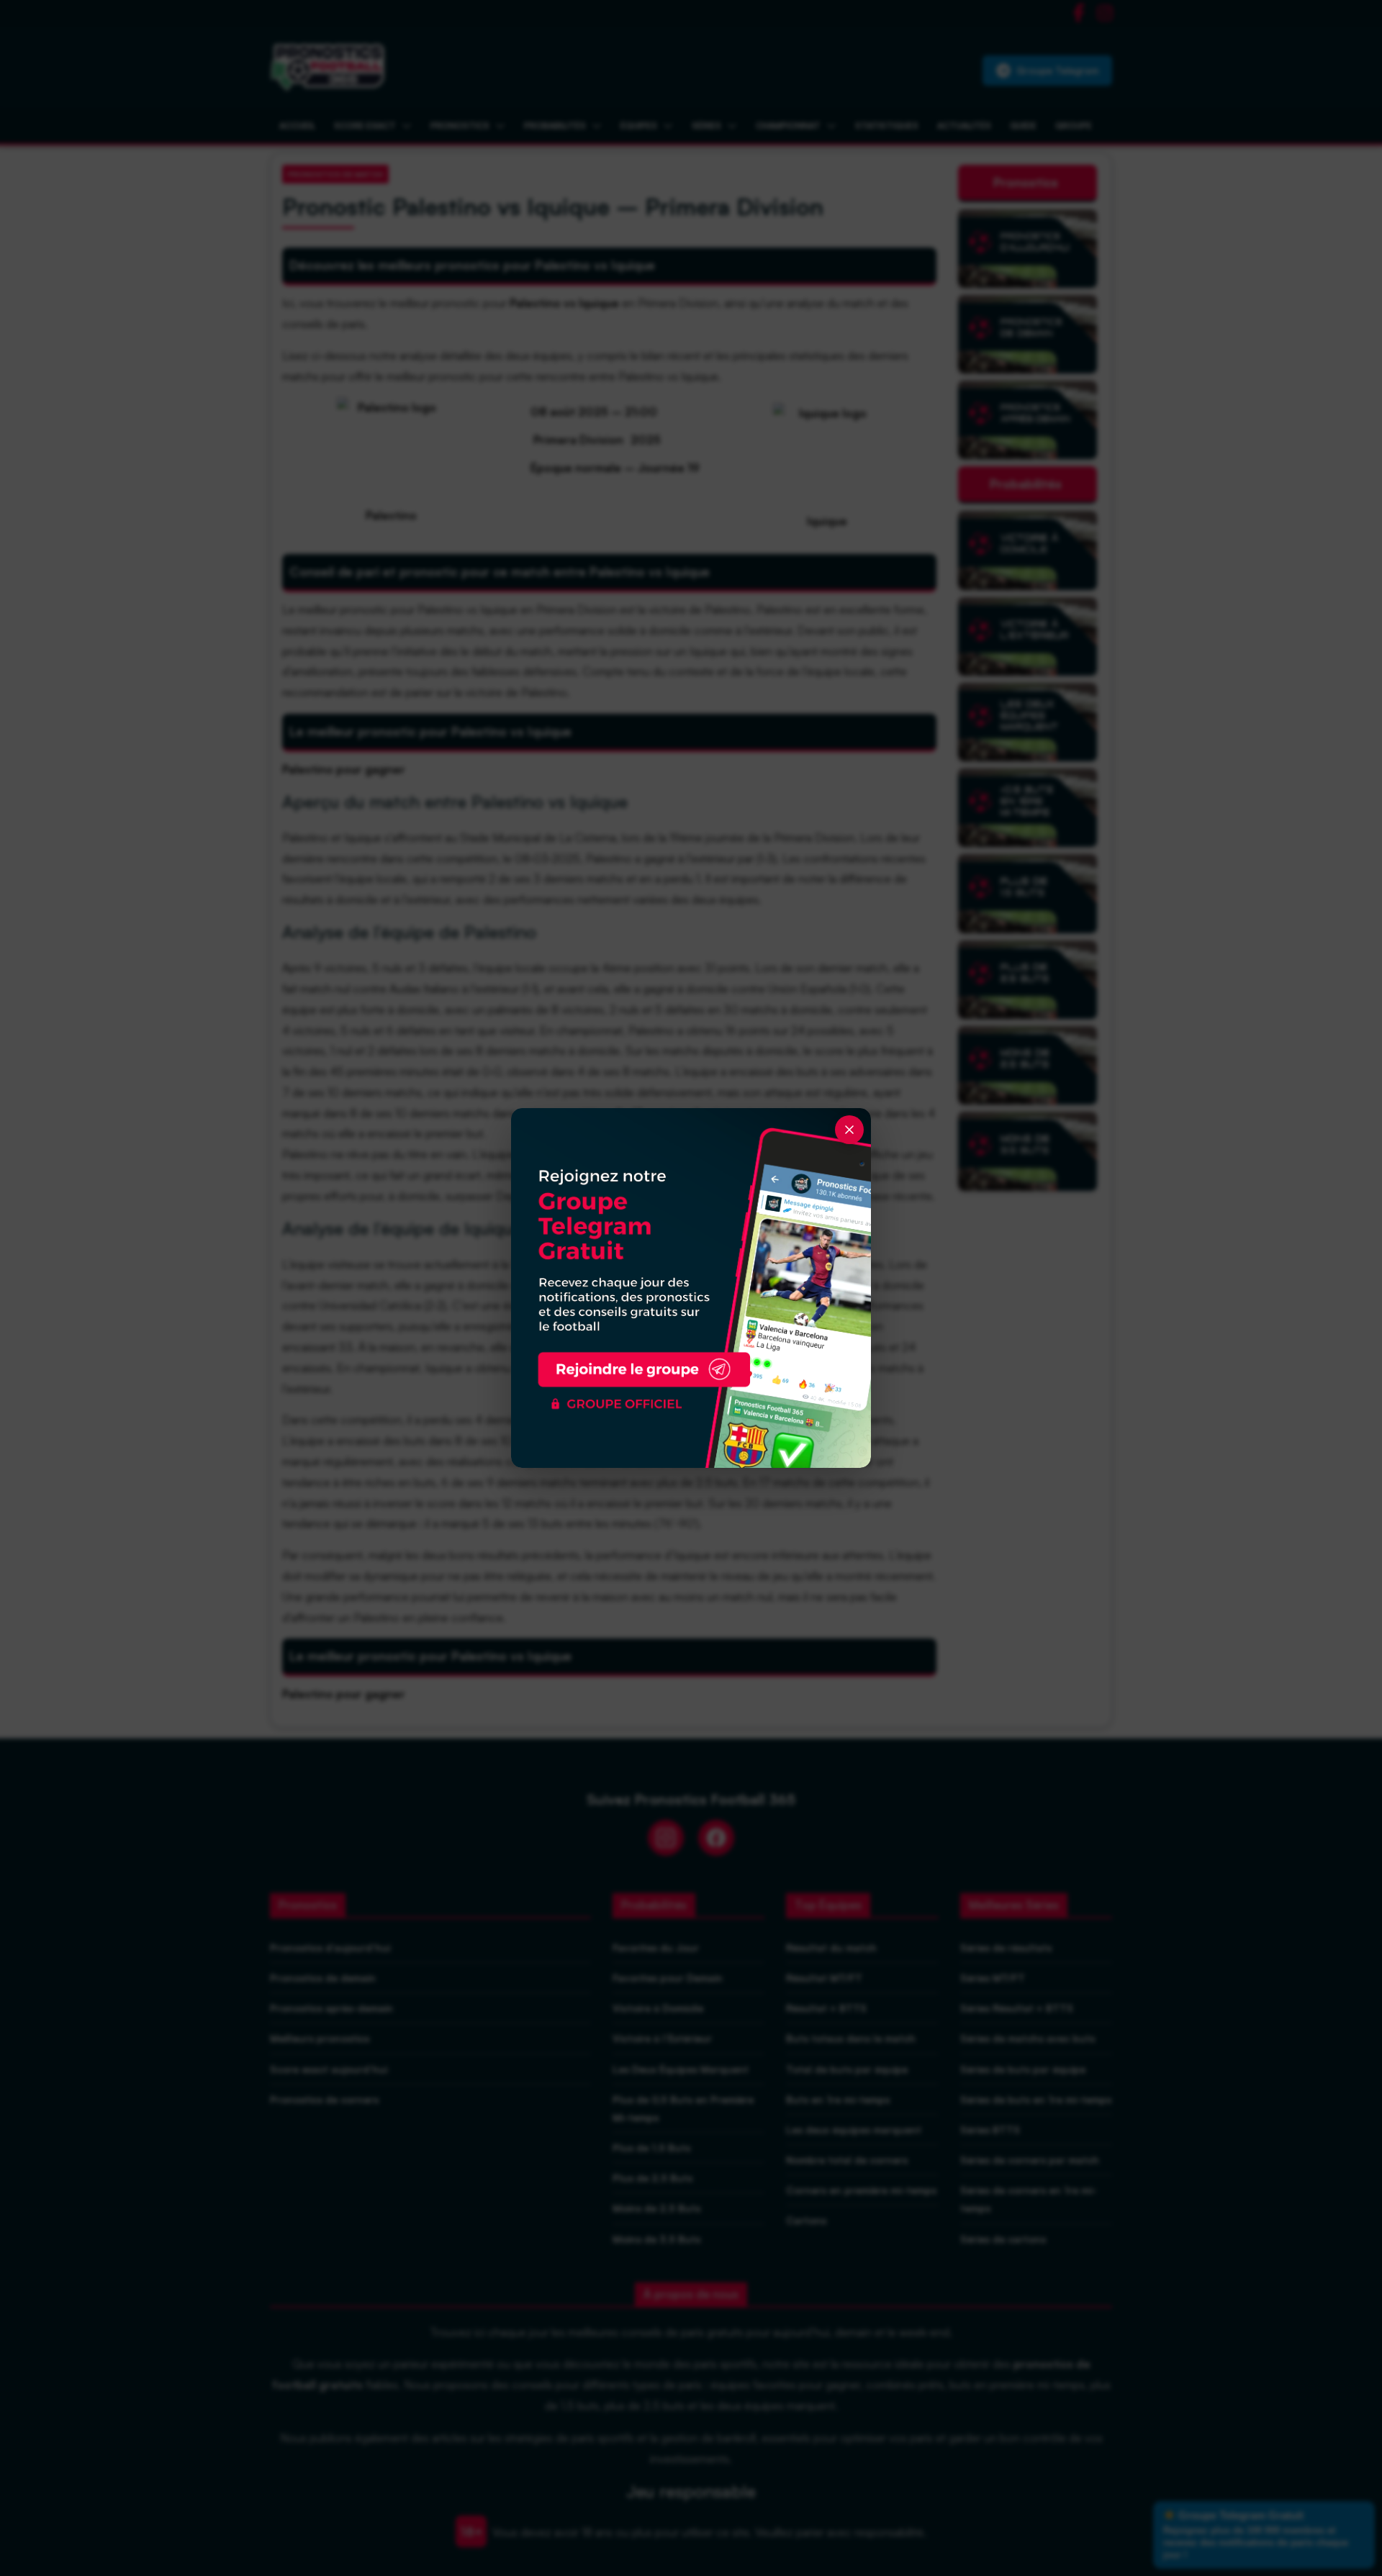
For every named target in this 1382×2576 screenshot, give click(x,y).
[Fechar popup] (849, 1130)
